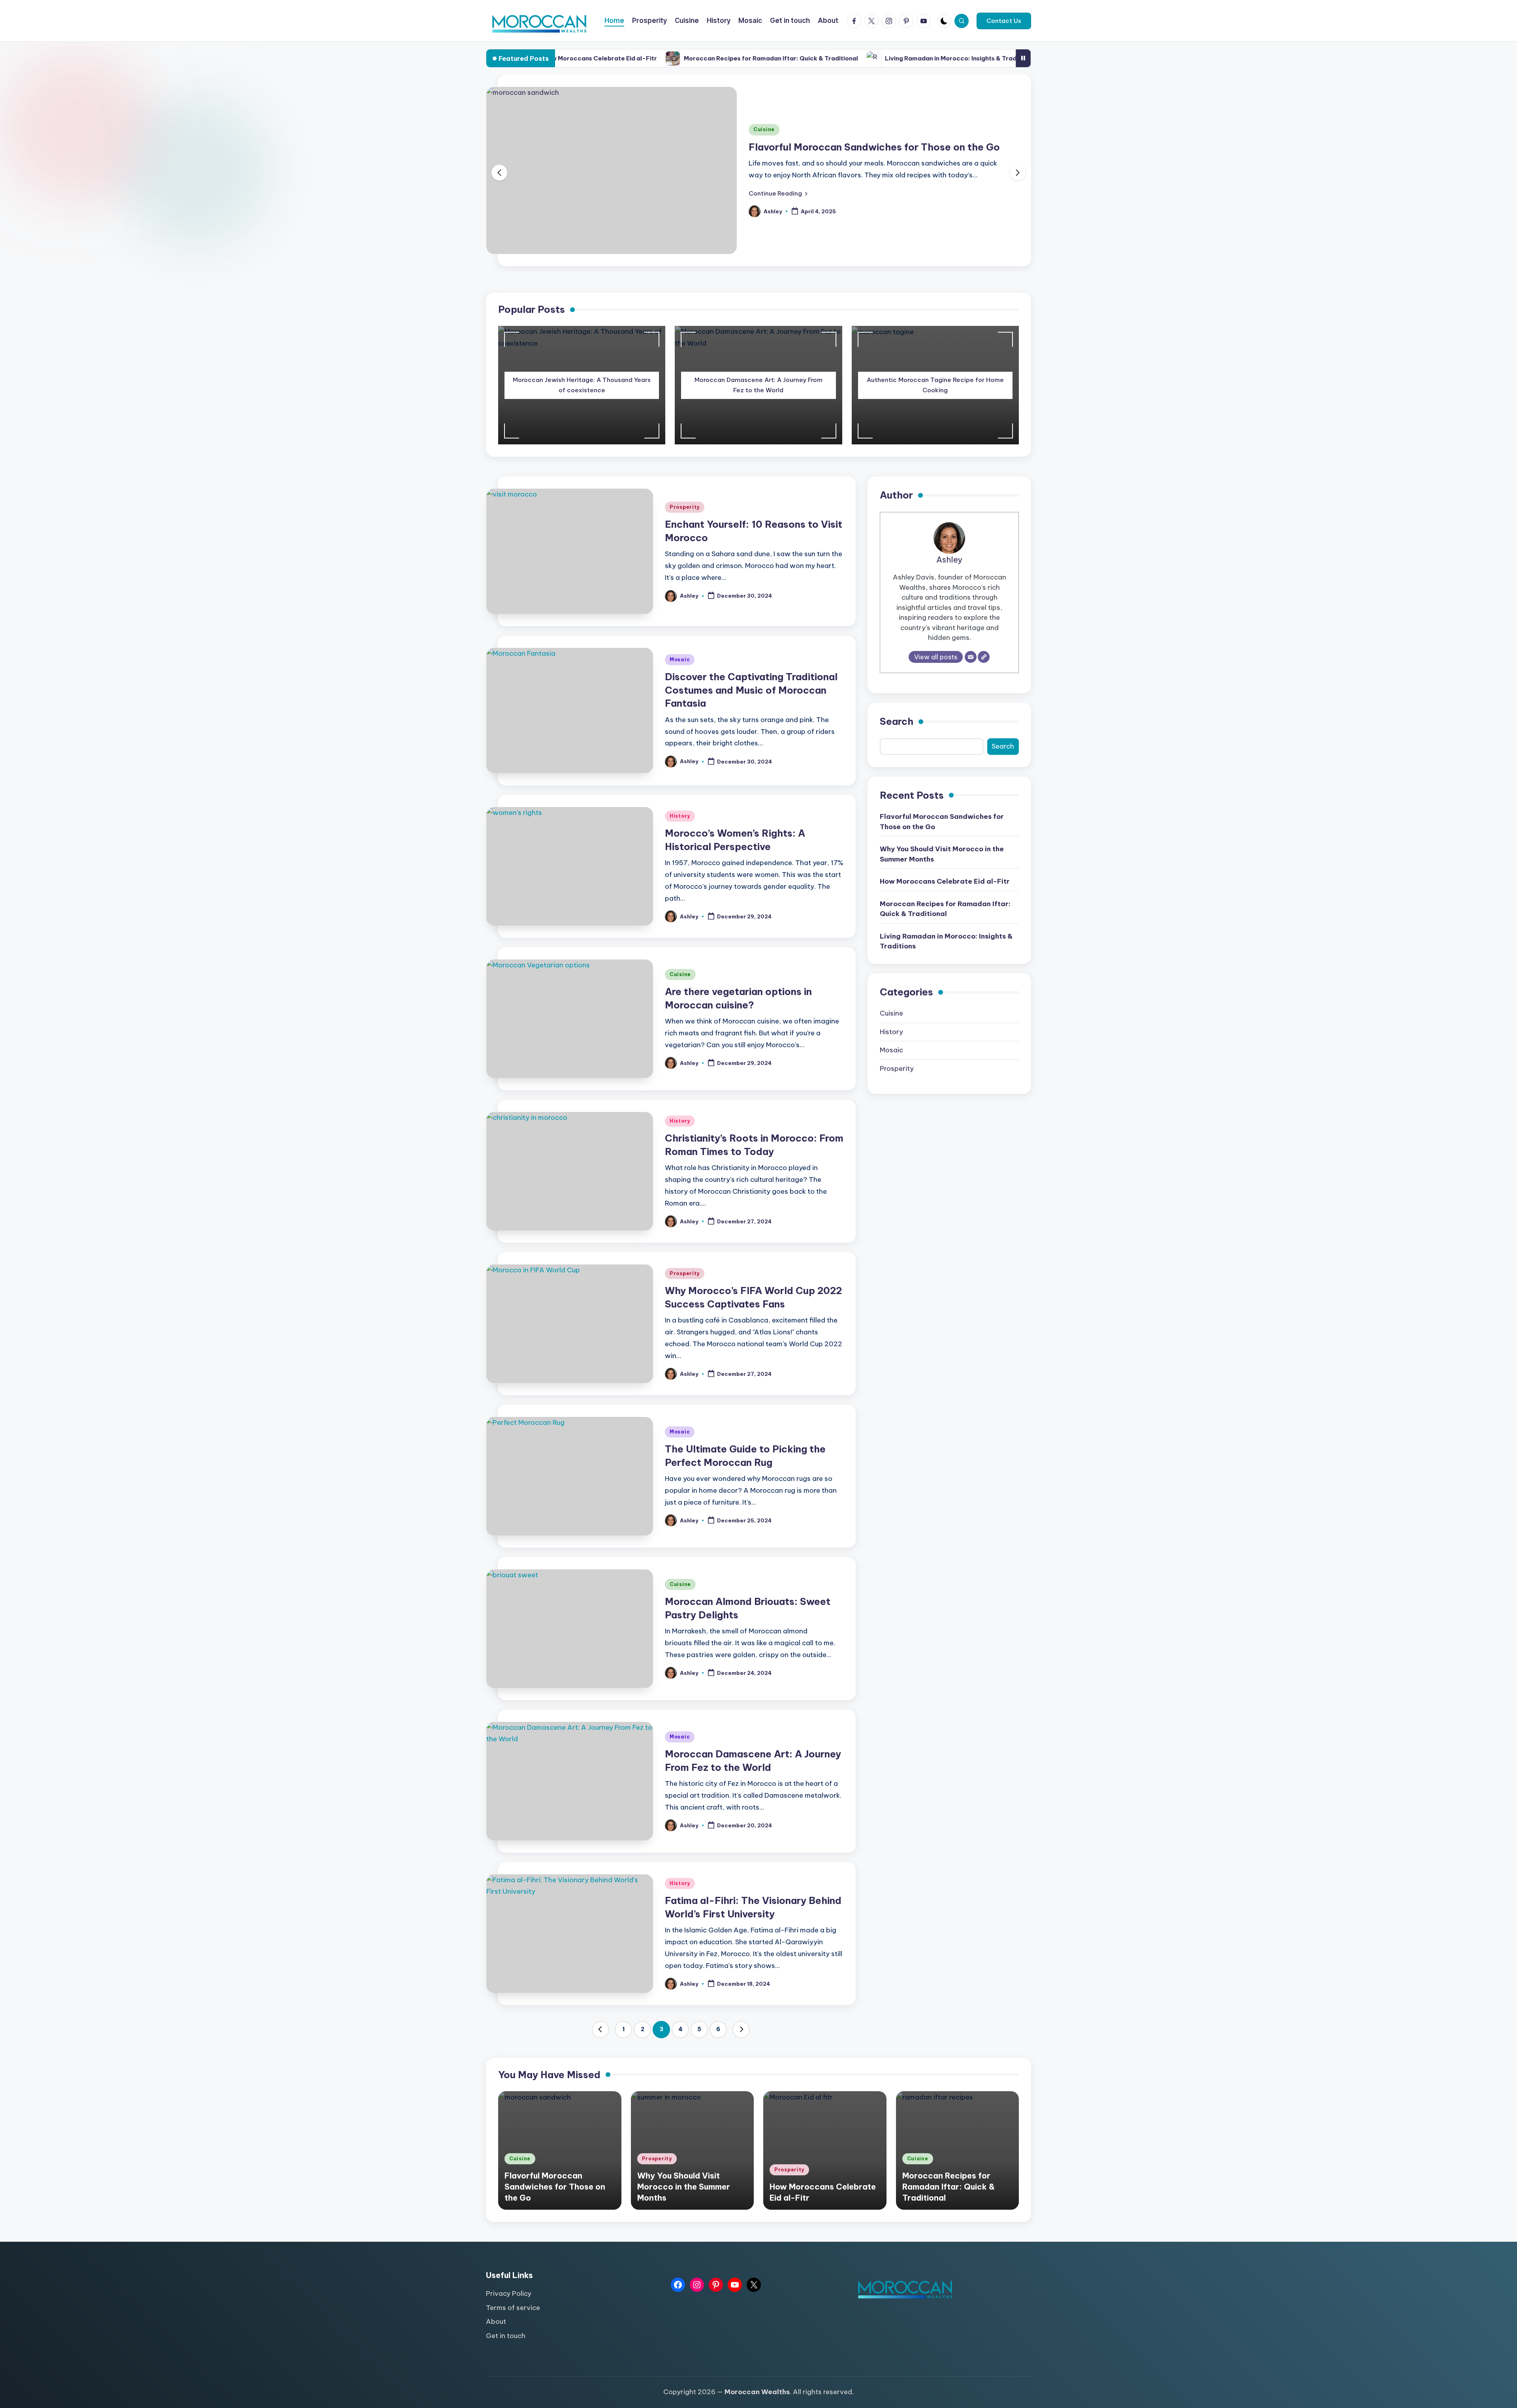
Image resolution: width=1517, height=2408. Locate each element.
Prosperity (768, 133)
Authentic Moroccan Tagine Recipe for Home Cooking (935, 391)
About (496, 2328)
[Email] (971, 663)
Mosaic (680, 666)
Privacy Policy (509, 2300)
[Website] (984, 663)
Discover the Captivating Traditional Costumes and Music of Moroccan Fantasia (751, 696)
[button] (1004, 21)
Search (897, 728)
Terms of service (513, 2314)
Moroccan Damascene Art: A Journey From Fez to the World (758, 391)
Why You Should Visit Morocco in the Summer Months (875, 150)
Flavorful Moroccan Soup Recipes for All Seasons (919, 58)
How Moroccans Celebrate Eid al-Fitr (945, 888)
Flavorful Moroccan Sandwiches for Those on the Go (942, 828)
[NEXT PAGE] (741, 2036)
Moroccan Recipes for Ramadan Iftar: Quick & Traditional (556, 58)
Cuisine (680, 981)
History (680, 822)
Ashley (949, 566)
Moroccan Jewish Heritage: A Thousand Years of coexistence (582, 391)
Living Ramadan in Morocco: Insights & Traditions (744, 58)
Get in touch (506, 2342)
